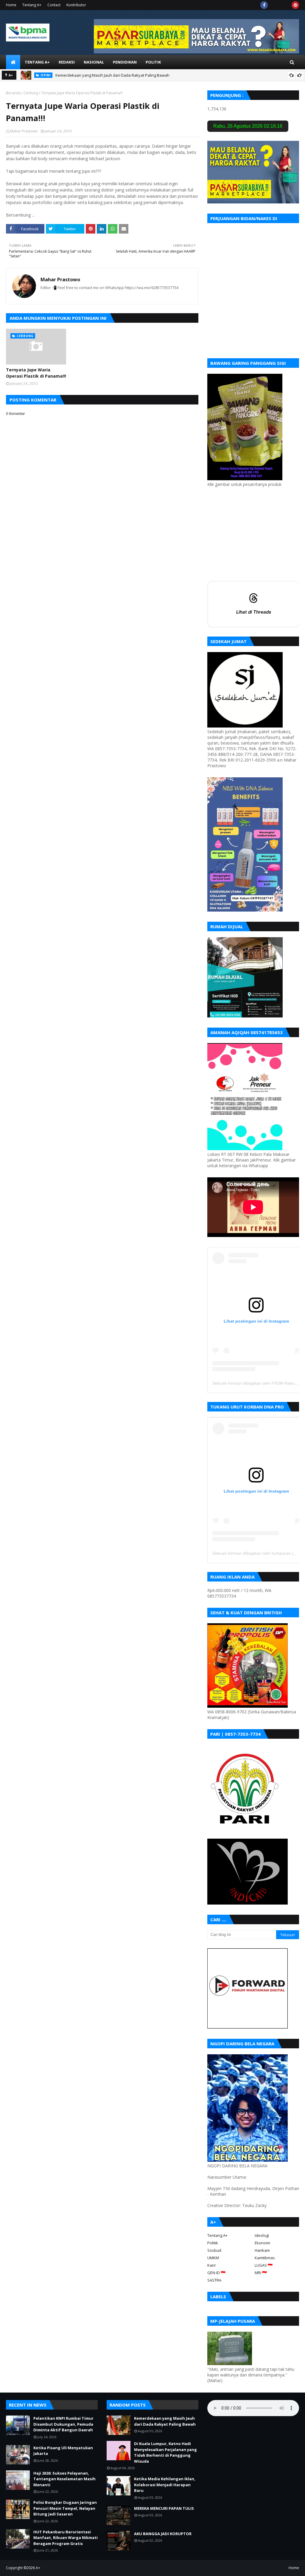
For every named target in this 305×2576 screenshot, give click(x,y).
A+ (38, 2568)
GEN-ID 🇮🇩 (216, 2273)
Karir (212, 2265)
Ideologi (262, 2235)
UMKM (213, 2258)
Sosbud (214, 2250)
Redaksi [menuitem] (67, 62)
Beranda (13, 93)
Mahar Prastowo (24, 131)
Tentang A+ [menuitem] (37, 62)
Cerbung (31, 93)
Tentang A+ (32, 5)
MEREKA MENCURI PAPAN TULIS (164, 2508)
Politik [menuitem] (153, 62)
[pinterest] (295, 5)
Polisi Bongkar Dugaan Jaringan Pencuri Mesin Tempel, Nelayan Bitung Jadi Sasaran (65, 2508)
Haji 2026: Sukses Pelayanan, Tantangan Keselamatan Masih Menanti (64, 2479)
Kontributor (76, 5)
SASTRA (214, 2280)
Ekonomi (262, 2243)
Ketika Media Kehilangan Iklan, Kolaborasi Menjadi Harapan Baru (165, 2485)
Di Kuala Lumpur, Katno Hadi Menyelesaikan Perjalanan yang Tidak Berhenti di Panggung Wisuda (165, 2452)
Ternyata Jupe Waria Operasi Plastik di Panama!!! (36, 373)
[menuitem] (13, 62)
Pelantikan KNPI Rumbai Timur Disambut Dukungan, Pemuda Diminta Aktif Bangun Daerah (63, 2424)
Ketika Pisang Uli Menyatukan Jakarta (63, 2451)
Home (11, 5)
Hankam (262, 2250)
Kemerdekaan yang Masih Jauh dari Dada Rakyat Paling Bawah (112, 75)
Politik (213, 2243)
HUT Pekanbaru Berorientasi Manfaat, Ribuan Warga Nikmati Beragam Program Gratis (66, 2538)
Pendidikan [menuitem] (125, 62)
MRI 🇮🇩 (261, 2273)
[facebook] (264, 5)
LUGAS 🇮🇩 (264, 2265)
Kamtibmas (265, 2258)
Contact (54, 5)
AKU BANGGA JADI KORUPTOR (163, 2534)
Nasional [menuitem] (94, 62)
